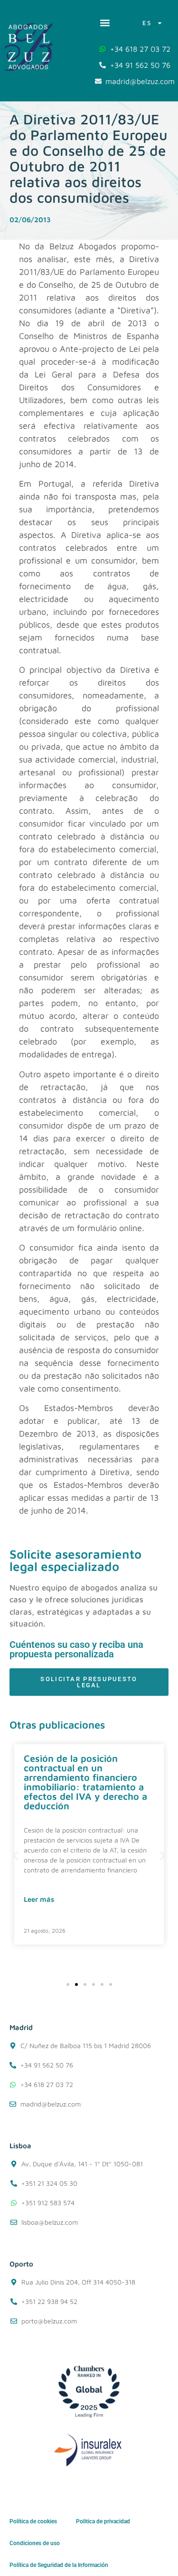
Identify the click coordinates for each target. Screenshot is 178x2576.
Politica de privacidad (103, 2521)
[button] (105, 23)
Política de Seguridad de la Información (59, 2565)
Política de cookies (33, 2521)
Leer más (39, 1899)
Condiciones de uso (35, 2543)
